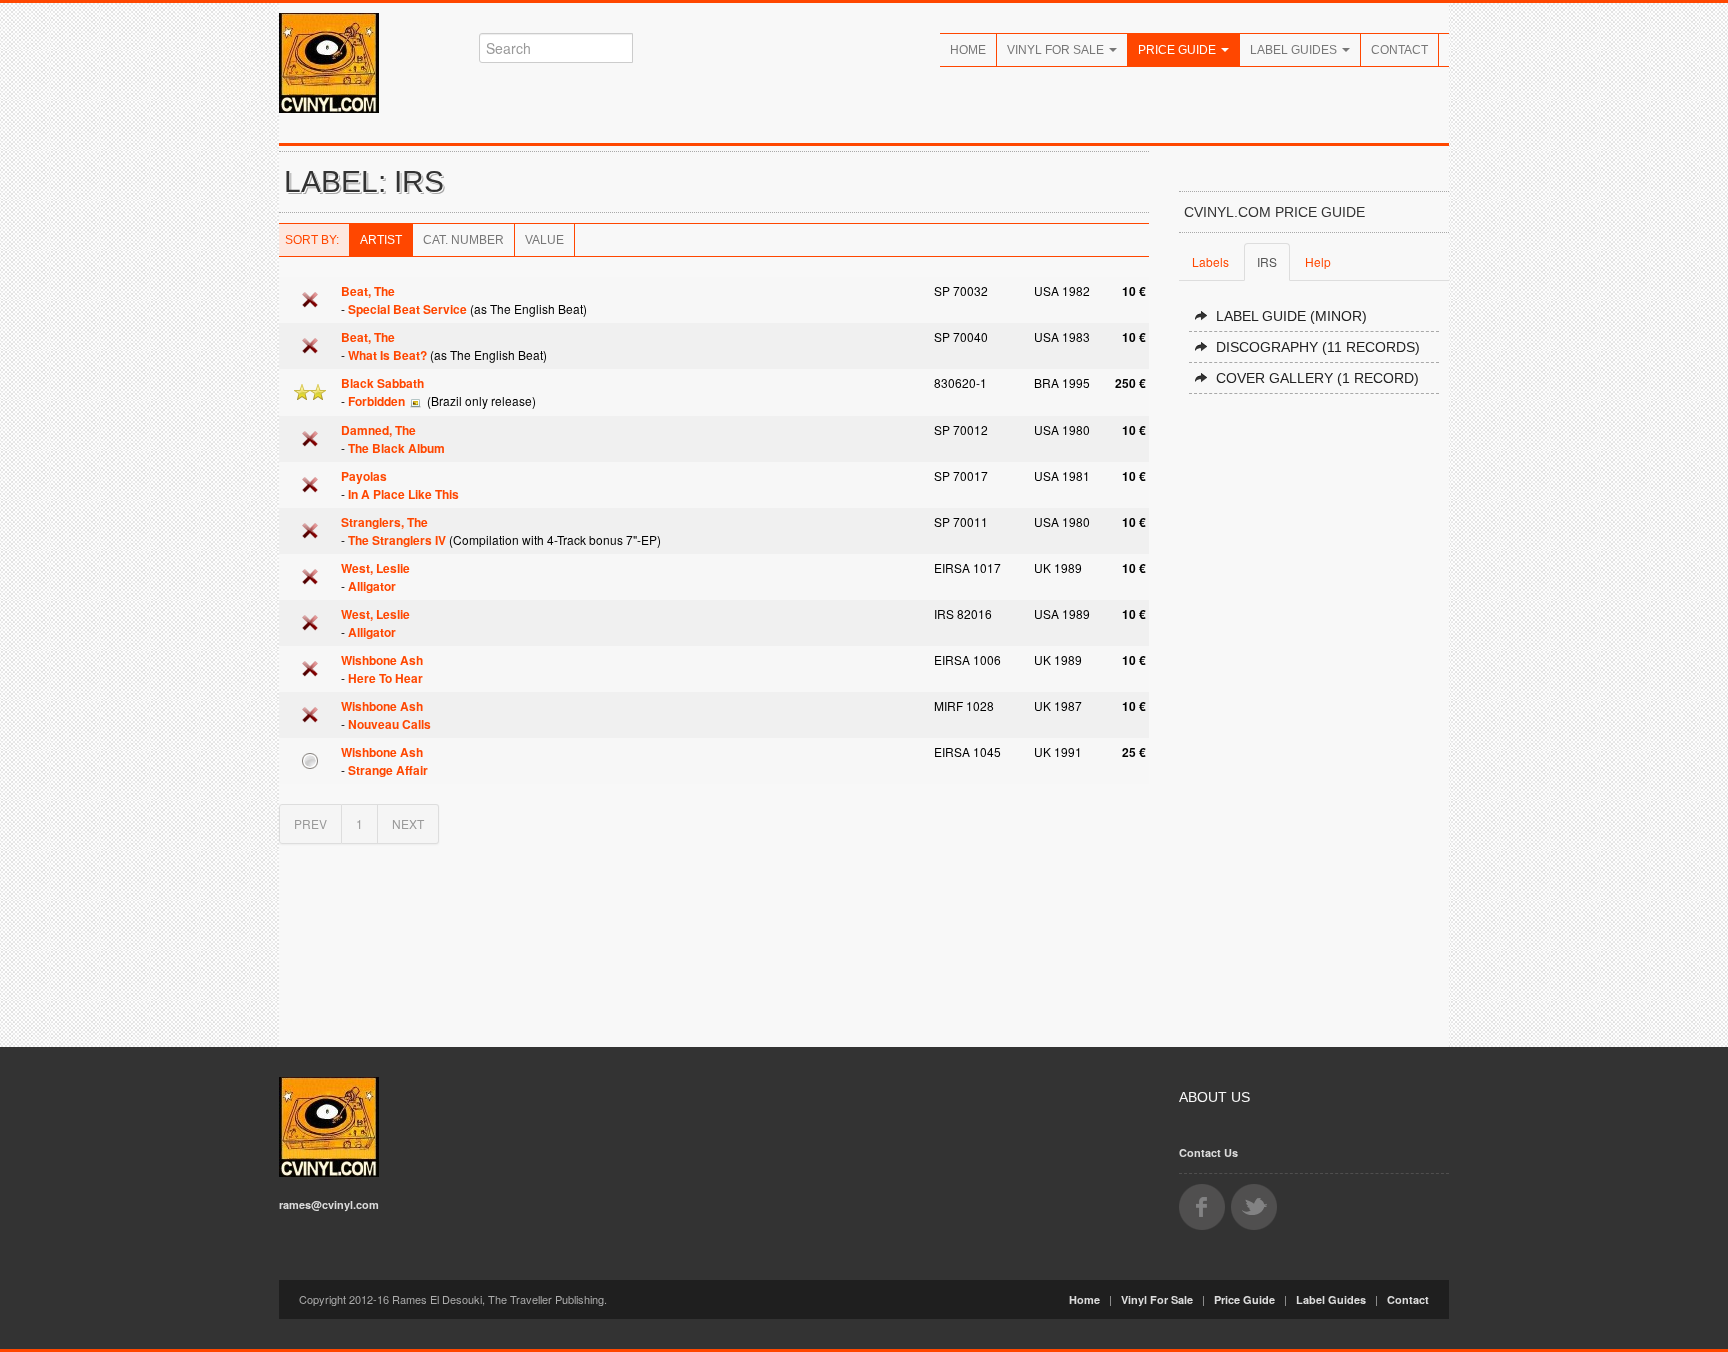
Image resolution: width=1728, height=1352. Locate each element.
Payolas (364, 476)
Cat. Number (463, 240)
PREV (310, 823)
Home (968, 50)
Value (544, 240)
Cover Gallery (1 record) (1317, 378)
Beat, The (368, 291)
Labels (1210, 261)
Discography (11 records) (1318, 347)
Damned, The (378, 430)
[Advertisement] (1314, 712)
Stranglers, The (384, 522)
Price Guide (1178, 50)
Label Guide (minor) (1291, 316)
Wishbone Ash (382, 660)
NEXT (408, 823)
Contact (1399, 50)
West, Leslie (375, 568)
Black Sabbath (382, 383)
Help (1318, 261)
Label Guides (1295, 50)
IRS (1267, 261)
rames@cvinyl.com (329, 1204)
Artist (381, 240)
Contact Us (1208, 1152)
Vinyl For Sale (1057, 50)
